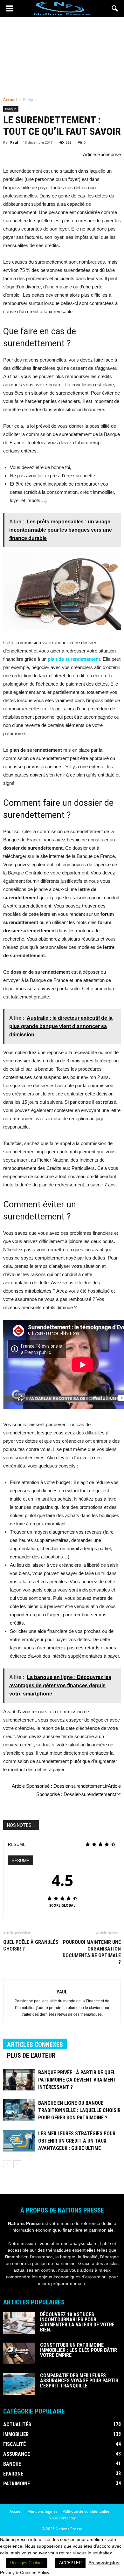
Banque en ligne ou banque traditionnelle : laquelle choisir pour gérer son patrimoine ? (79, 2110)
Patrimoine (17, 2484)
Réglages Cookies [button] (27, 2563)
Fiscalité (14, 2444)
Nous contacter (62, 2518)
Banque (11, 109)
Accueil (10, 100)
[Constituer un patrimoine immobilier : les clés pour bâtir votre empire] (19, 2354)
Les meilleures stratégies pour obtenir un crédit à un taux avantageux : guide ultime (77, 2141)
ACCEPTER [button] (70, 2563)
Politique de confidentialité (86, 2511)
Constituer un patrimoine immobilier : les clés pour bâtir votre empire (79, 2350)
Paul (14, 142)
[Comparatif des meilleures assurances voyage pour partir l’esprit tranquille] (19, 2384)
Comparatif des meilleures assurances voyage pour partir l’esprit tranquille (79, 2381)
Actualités (17, 2424)
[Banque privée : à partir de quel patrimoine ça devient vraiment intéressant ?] (19, 2080)
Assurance (17, 2454)
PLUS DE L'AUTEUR (31, 2055)
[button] (115, 9)
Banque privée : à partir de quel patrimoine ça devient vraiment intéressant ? (77, 2080)
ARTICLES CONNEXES (35, 2045)
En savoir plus (104, 2563)
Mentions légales (42, 2511)
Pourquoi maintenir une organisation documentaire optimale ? (92, 1952)
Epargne (13, 2474)
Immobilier (16, 2434)
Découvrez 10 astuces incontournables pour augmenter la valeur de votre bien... (77, 2322)
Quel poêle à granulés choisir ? (31, 1945)
